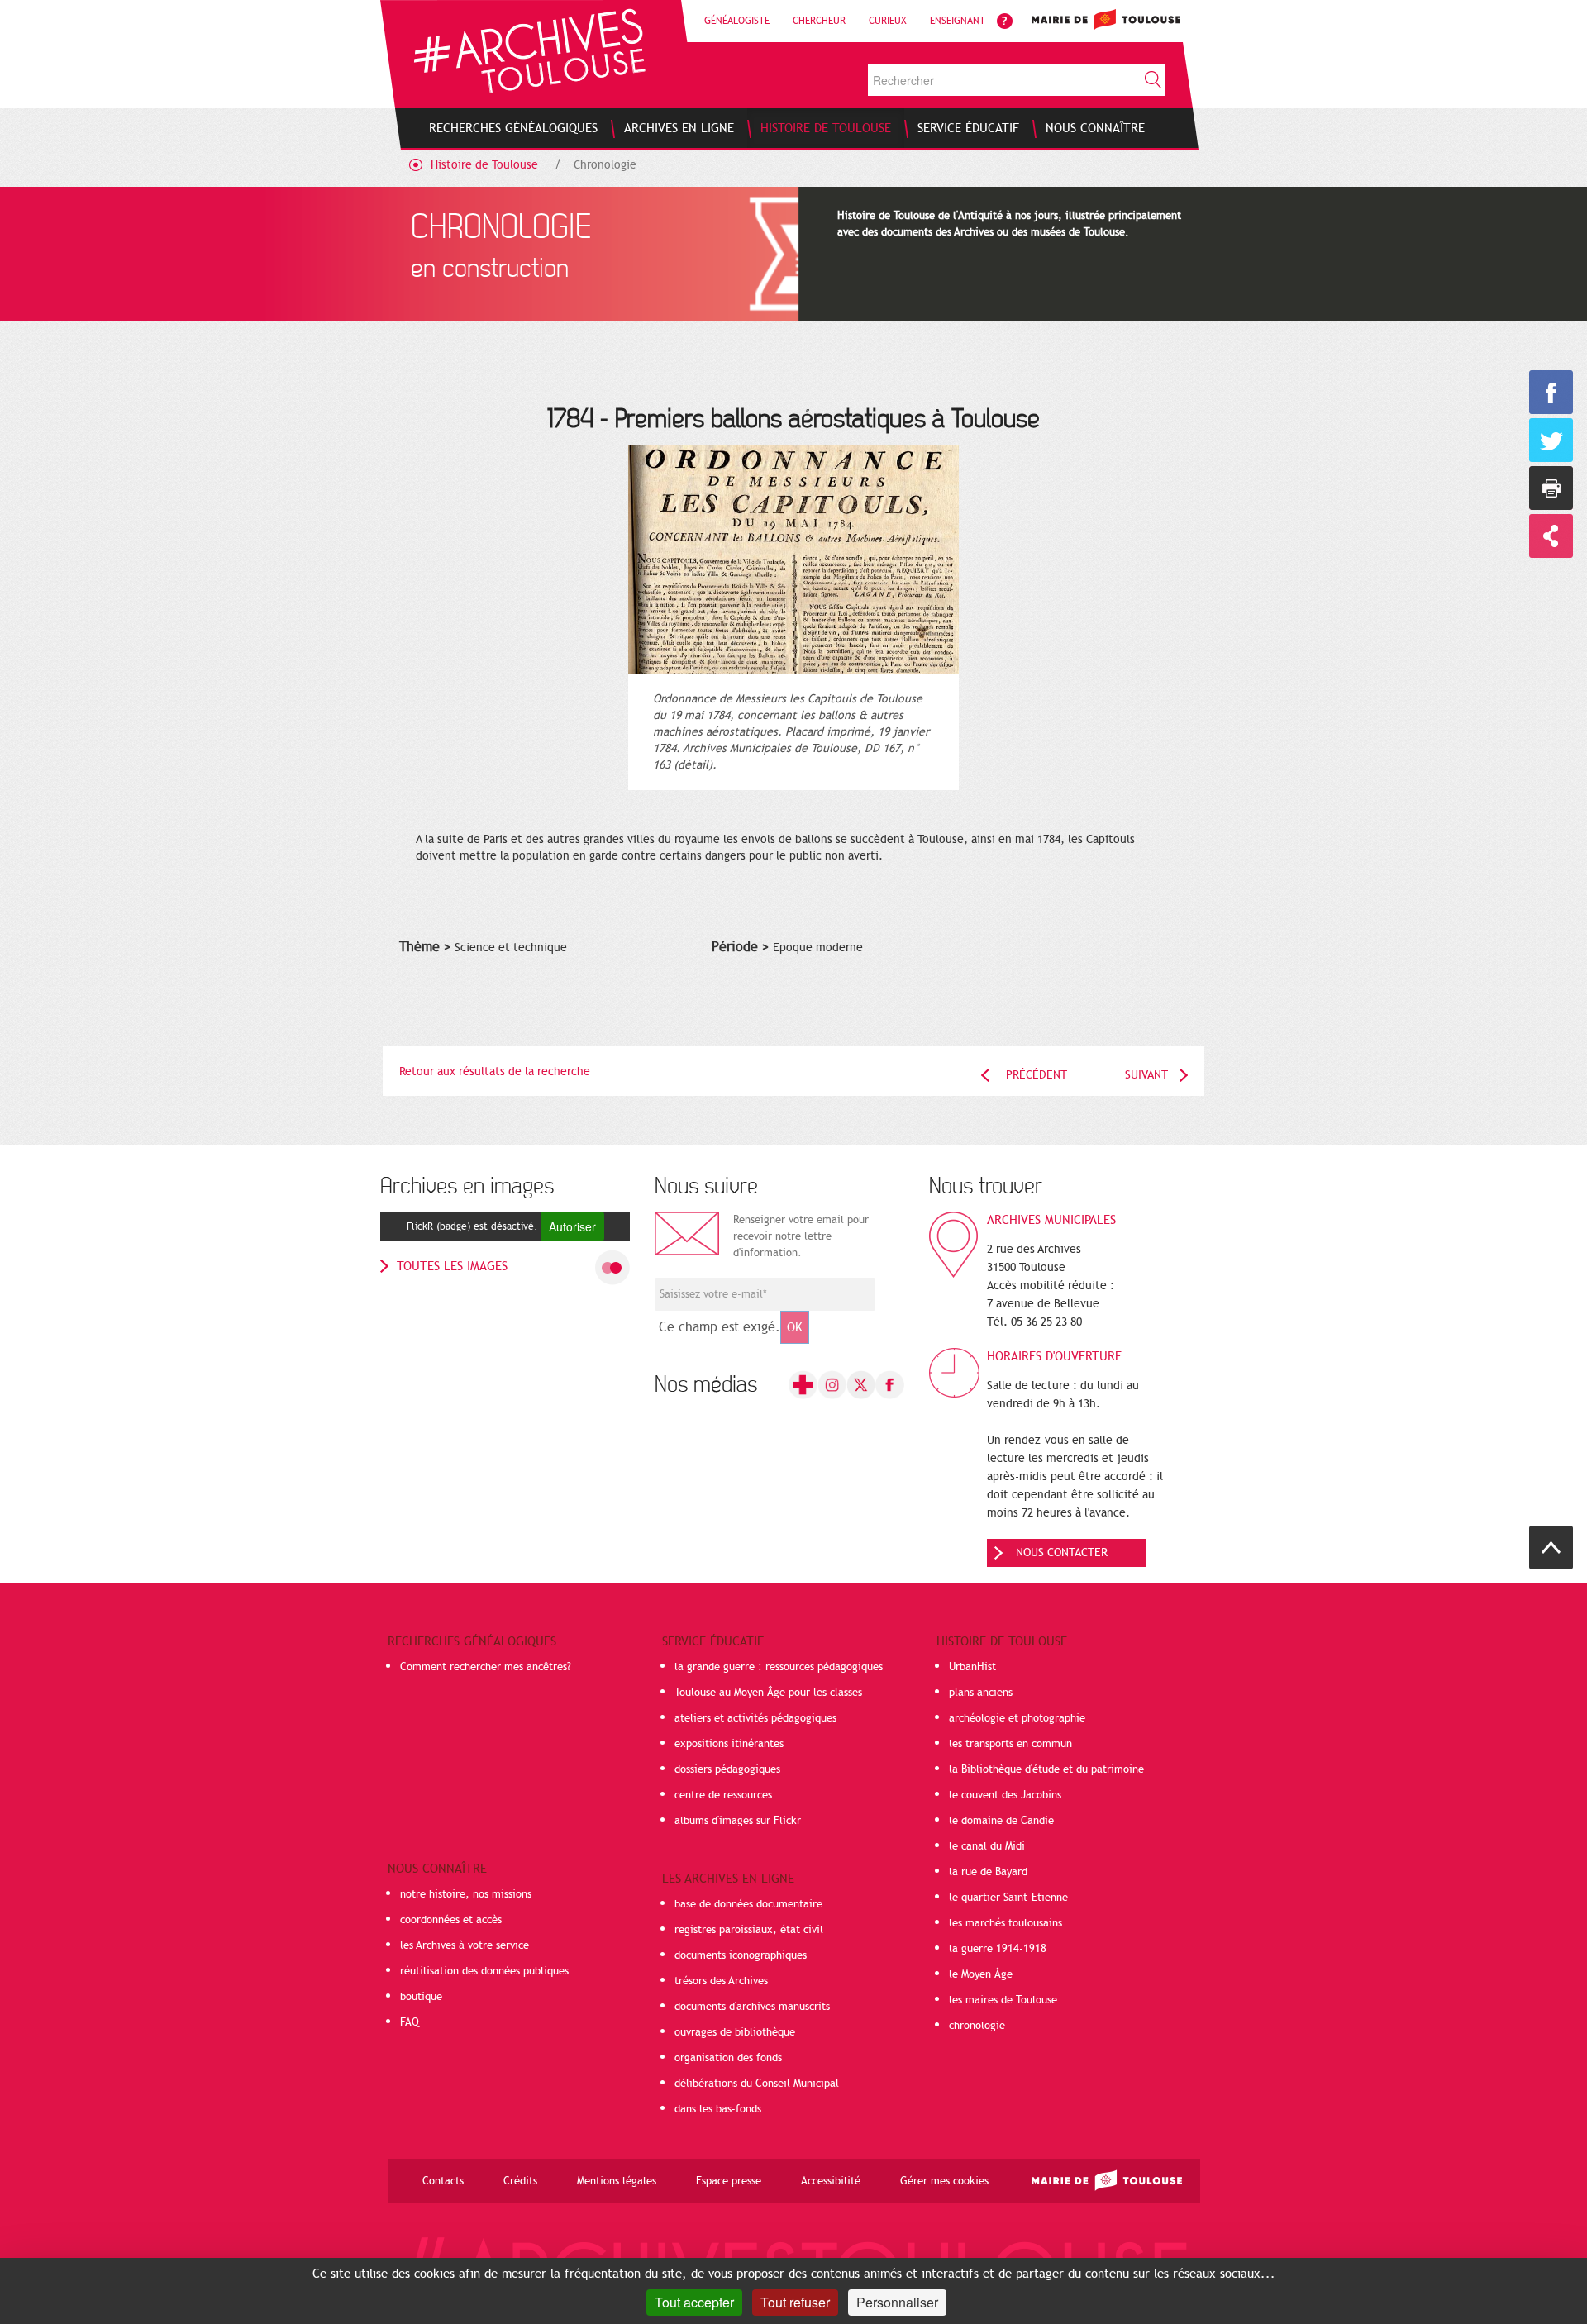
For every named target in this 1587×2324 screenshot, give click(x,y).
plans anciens (981, 1693)
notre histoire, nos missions (466, 1894)
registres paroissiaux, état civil (749, 1930)
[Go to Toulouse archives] (529, 51)
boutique (421, 1997)
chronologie (977, 2026)
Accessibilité (831, 2181)
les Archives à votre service (465, 1945)
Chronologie (605, 165)
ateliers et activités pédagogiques (755, 1718)
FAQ (410, 2022)
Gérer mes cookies (944, 2181)
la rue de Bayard (988, 1872)
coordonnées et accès (451, 1920)
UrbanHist (972, 1667)
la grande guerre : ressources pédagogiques (779, 1667)
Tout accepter (694, 2302)
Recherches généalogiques (472, 1641)
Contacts (443, 2181)
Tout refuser (795, 2302)
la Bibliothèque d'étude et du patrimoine (1046, 1769)
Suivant (1146, 1075)
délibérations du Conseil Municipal (757, 2084)
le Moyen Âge (981, 1974)
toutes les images (452, 1266)
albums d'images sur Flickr (738, 1821)
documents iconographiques (741, 1955)
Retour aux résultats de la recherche (495, 1072)
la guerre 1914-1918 (998, 1949)
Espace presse (729, 2181)
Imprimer (1551, 488)
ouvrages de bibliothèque (735, 2032)
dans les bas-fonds (718, 2109)
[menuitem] (513, 128)
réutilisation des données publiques (484, 1971)
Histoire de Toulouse (484, 165)
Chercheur (819, 21)
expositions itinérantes (729, 1744)
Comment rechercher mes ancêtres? (486, 1667)
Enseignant (958, 21)
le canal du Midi (987, 1846)
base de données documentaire (748, 1904)
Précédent (1037, 1075)
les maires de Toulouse (1003, 2000)
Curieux (888, 21)
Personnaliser (897, 2302)
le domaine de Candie (1001, 1821)
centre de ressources (723, 1795)
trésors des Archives (721, 1981)
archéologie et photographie (1017, 1718)
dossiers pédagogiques (727, 1769)
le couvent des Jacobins (1005, 1795)
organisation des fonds (728, 2058)
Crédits (520, 2181)
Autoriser (572, 1226)
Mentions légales (617, 2181)
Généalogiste (737, 21)
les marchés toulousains (1006, 1923)
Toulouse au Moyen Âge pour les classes (768, 1693)
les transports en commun (1010, 1744)
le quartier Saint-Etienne (1008, 1898)
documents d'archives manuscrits (752, 2007)
